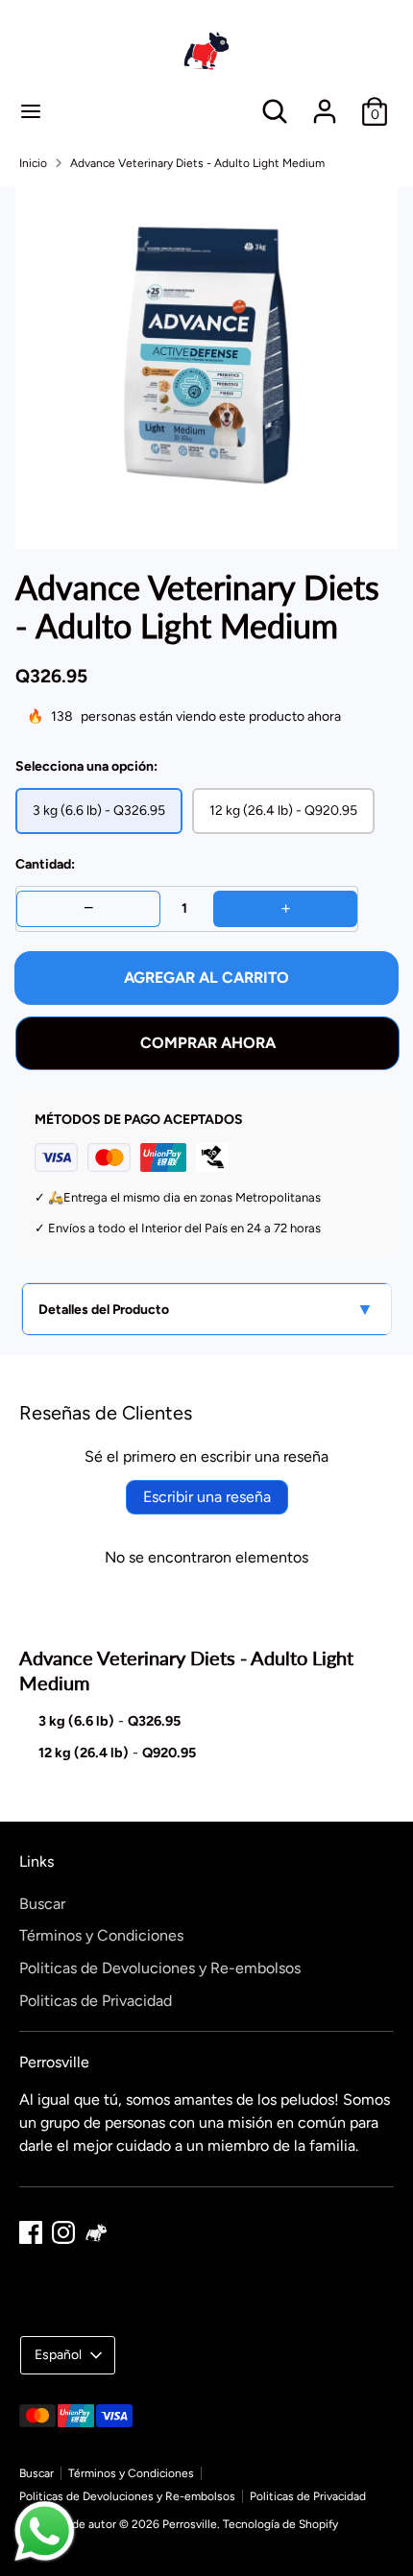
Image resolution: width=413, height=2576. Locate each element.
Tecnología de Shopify (280, 2524)
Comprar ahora (208, 1043)
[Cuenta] (325, 103)
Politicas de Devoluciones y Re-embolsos (160, 1968)
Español (58, 2355)
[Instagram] (63, 2232)
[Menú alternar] (31, 111)
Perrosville (190, 2524)
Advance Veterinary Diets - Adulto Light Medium (197, 163)
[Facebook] (31, 2232)
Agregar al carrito (206, 978)
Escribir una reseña (207, 1497)
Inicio (33, 163)
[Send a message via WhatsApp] (45, 2531)
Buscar (42, 1904)
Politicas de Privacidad (96, 2001)
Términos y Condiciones (101, 1935)
